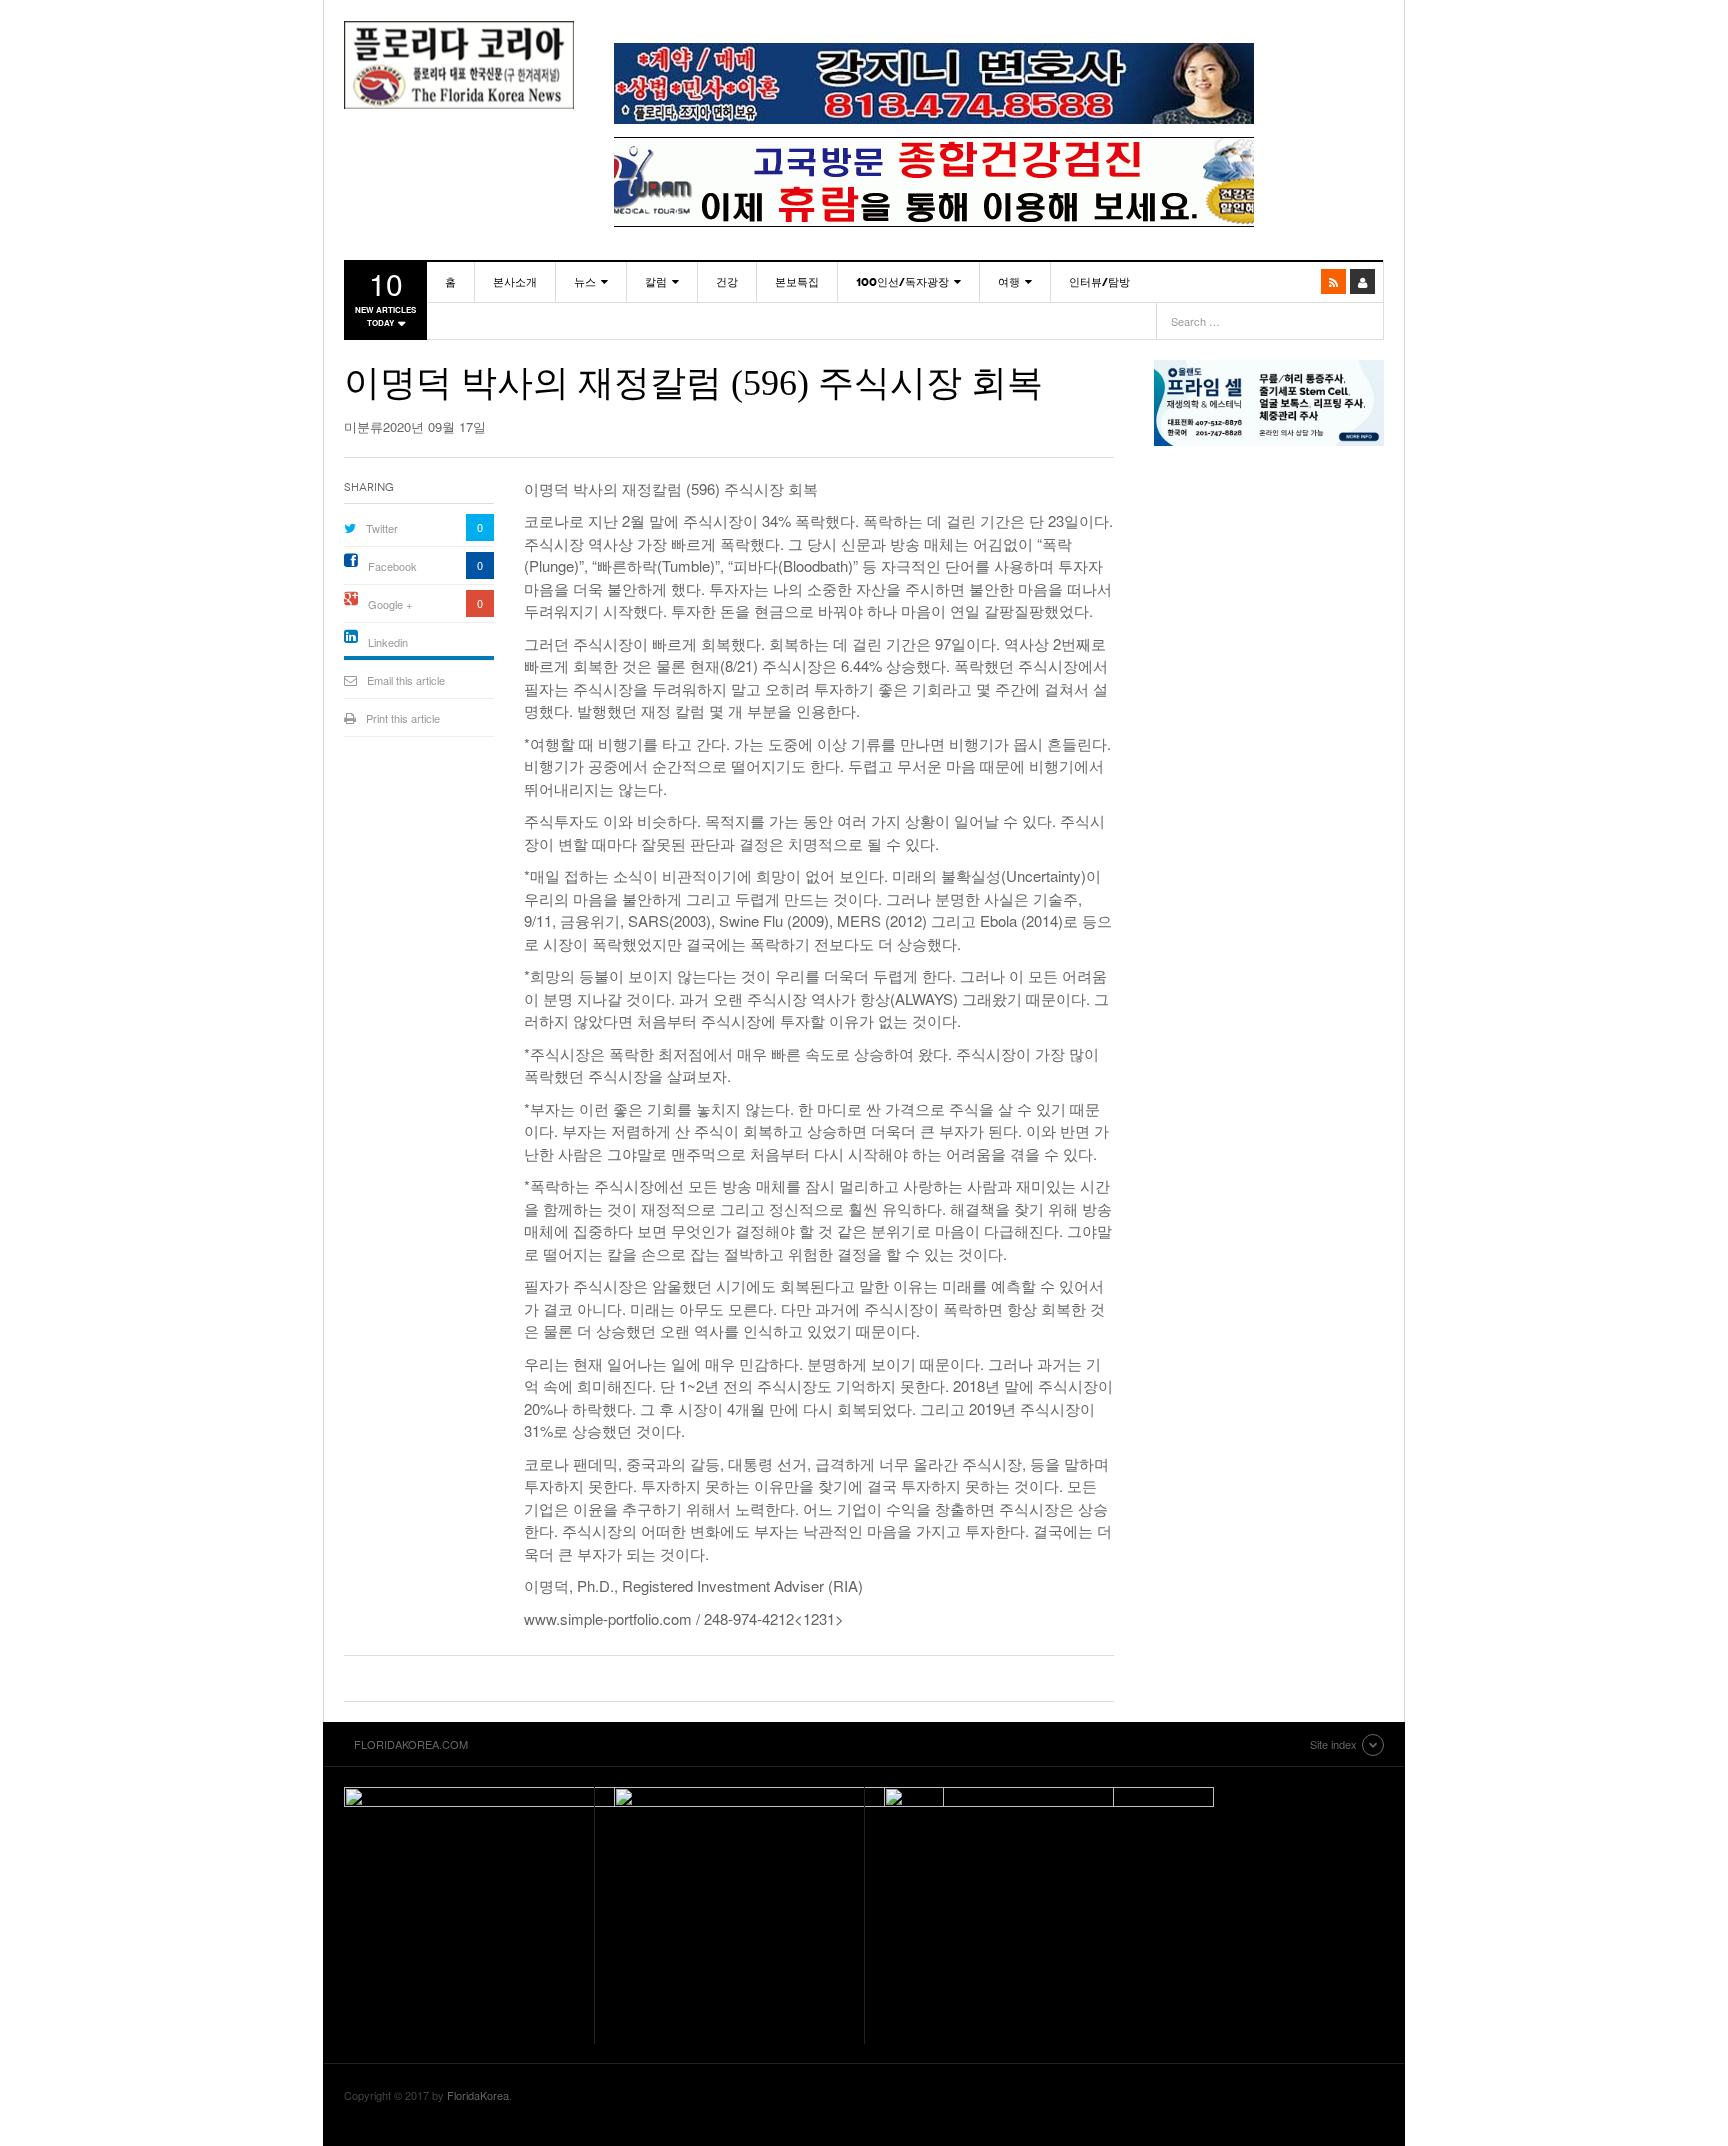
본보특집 (797, 282)
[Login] (1362, 281)
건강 (727, 282)
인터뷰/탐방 (1099, 282)
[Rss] (1333, 281)
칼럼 (656, 282)
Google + (390, 604)
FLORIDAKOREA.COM (459, 65)
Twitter (382, 528)
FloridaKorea (478, 2095)
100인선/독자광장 (902, 282)
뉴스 (585, 282)
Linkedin (388, 642)
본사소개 (515, 282)
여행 (1009, 282)
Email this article (406, 680)
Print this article (403, 718)
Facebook (392, 566)
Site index (1333, 1744)
